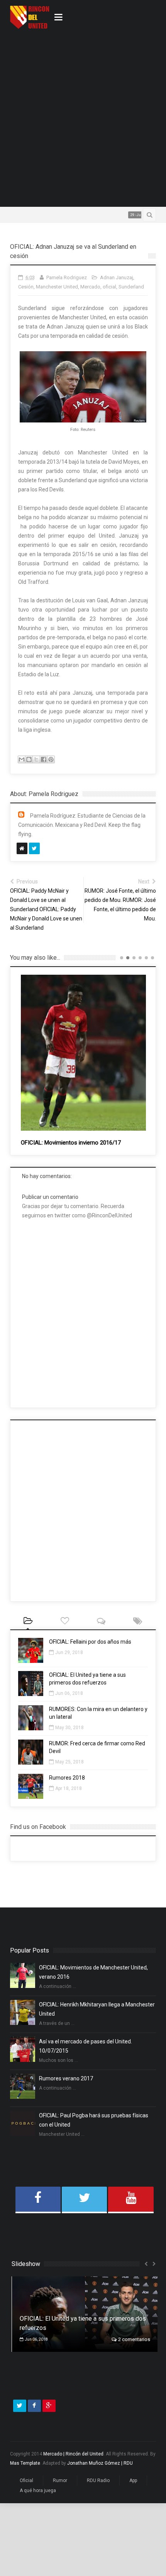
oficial (109, 287)
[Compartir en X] (36, 759)
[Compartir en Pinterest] (51, 759)
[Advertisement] (83, 117)
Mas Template (25, 2481)
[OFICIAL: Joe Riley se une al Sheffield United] (84, 1021)
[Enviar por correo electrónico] (22, 759)
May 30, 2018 (69, 1728)
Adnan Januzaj (117, 277)
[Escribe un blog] (29, 759)
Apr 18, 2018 (69, 1788)
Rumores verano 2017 (66, 2078)
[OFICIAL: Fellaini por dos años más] (31, 1661)
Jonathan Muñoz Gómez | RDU (100, 2481)
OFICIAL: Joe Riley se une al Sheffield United (77, 1076)
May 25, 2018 (69, 1762)
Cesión (26, 287)
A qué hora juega (38, 2509)
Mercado (90, 287)
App (133, 2499)
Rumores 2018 (67, 1778)
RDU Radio (98, 2499)
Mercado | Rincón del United (73, 2472)
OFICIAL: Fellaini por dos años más (90, 1642)
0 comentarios (135, 2357)
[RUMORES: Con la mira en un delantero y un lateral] (31, 1728)
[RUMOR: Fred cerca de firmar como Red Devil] (31, 1763)
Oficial (26, 2499)
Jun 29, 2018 (69, 1653)
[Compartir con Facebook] (44, 759)
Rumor (60, 2499)
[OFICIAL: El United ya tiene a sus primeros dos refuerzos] (31, 1694)
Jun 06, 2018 (69, 1693)
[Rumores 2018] (31, 1797)
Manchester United (57, 287)
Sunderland (131, 287)
